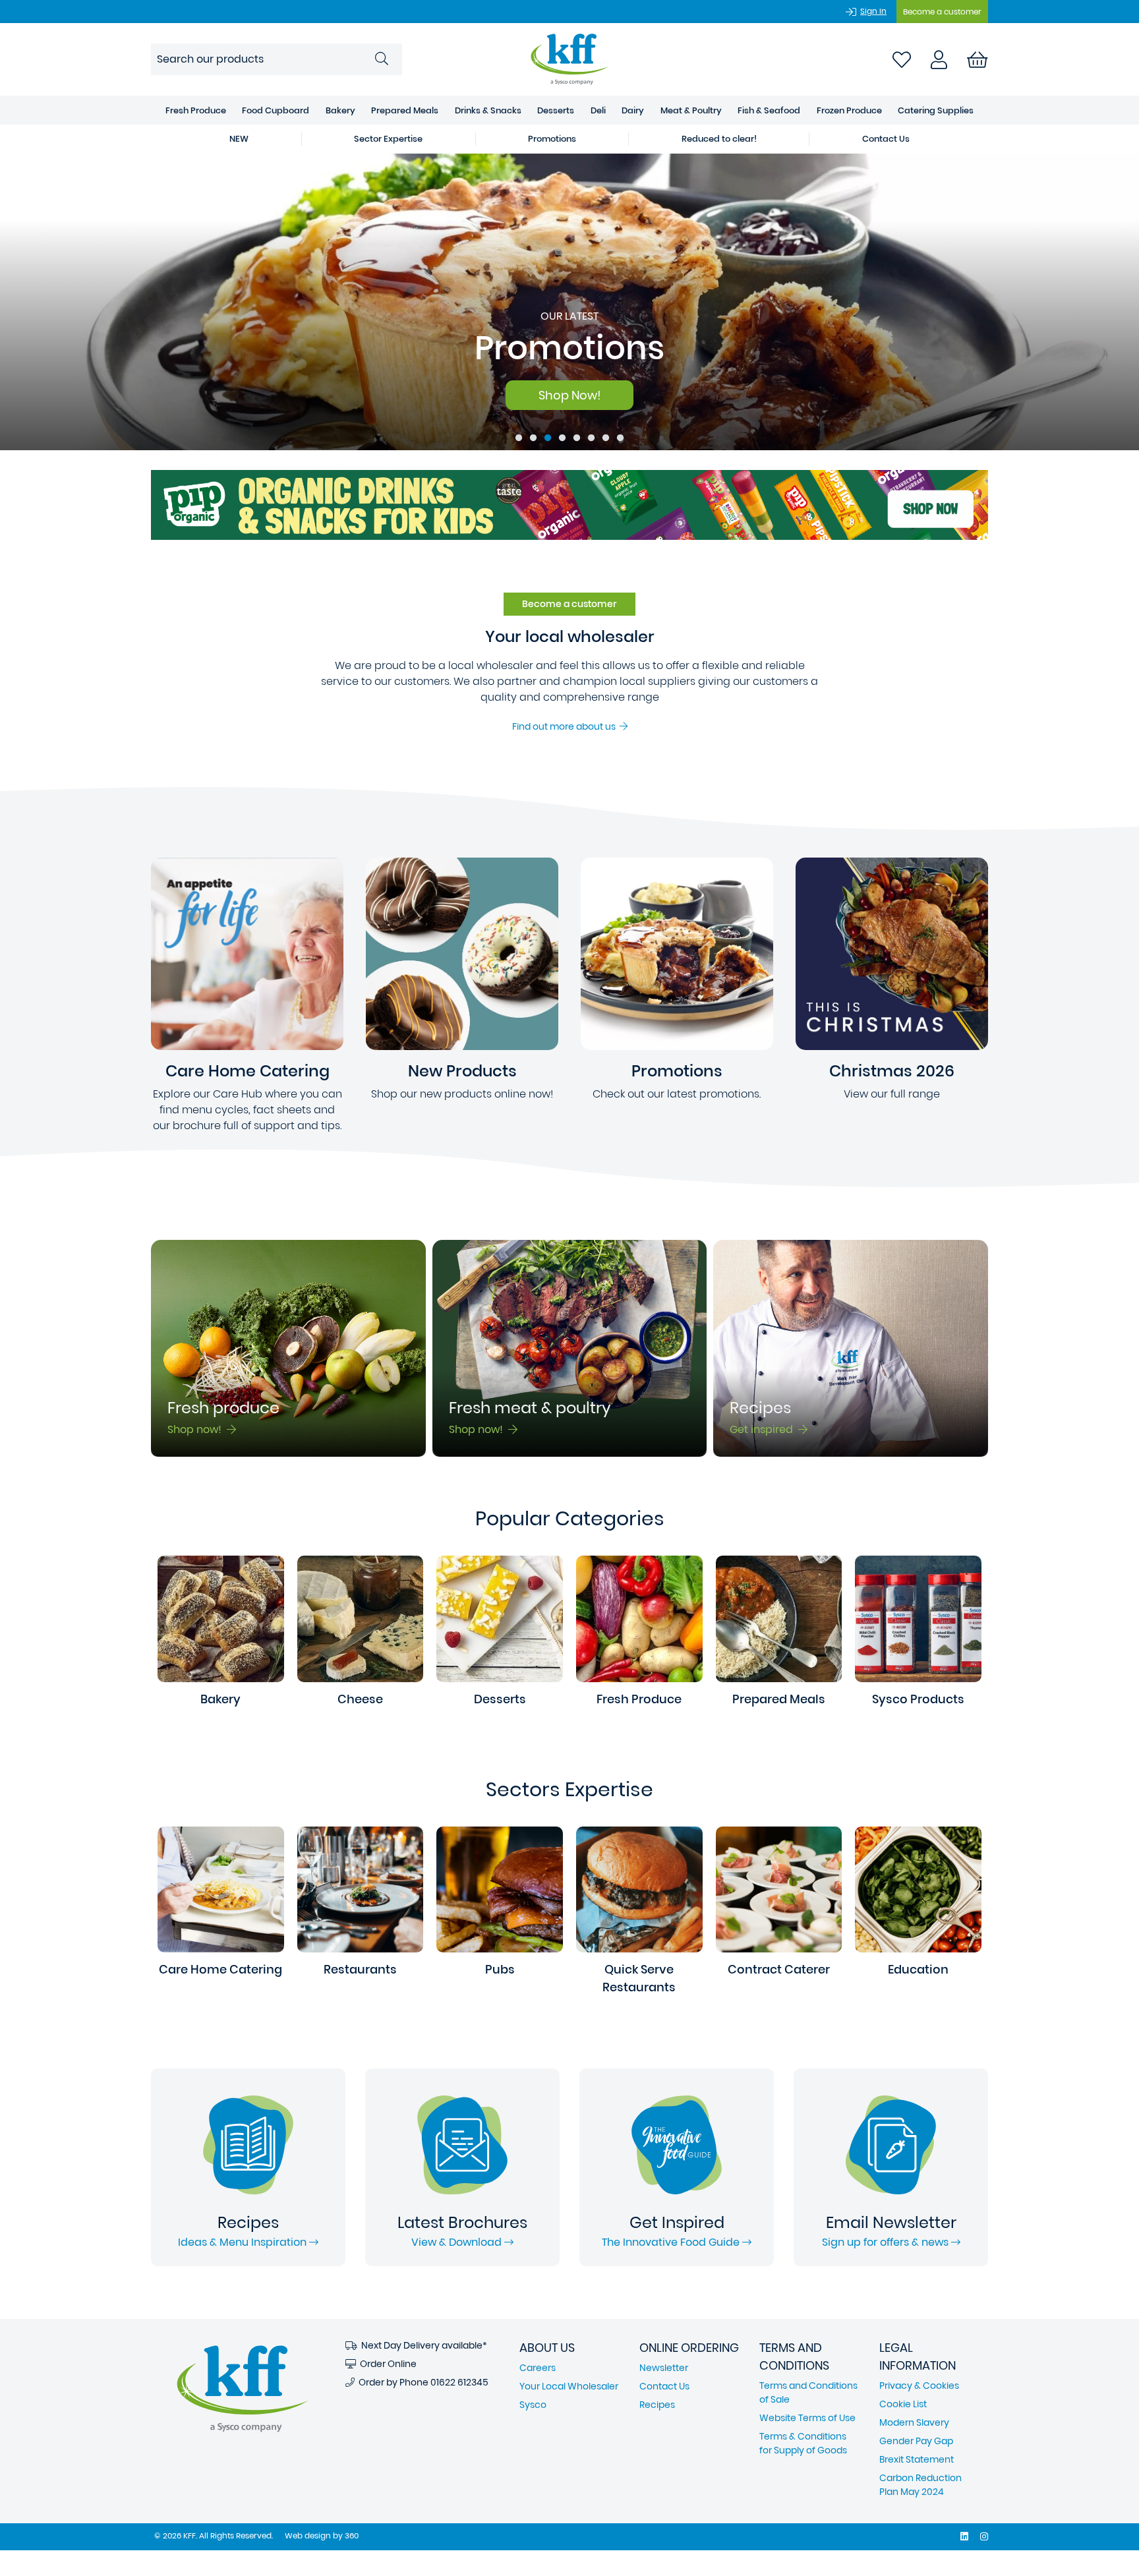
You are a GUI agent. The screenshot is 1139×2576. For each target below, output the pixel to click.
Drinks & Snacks (488, 110)
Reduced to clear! (719, 139)
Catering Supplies (936, 110)
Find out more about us (566, 726)
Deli (598, 110)
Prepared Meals (405, 110)
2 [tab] (533, 438)
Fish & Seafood (769, 110)
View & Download (458, 2242)
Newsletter (664, 2368)
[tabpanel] (569, 302)
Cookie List (903, 2404)
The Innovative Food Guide (672, 2242)
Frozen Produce (849, 110)
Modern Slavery (914, 2422)
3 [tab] (548, 438)
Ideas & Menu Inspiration (244, 2242)
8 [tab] (620, 438)
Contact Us (886, 139)
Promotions (552, 139)
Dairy (633, 110)
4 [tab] (562, 438)
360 (352, 2535)
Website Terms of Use (807, 2418)
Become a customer (942, 12)
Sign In (873, 11)
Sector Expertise (388, 139)
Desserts (556, 110)
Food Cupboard (276, 110)
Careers (538, 2368)
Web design (308, 2535)
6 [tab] (591, 438)
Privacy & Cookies (919, 2386)
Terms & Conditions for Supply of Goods (803, 2443)
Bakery (340, 110)
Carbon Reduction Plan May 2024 (920, 2485)
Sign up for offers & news (887, 2242)
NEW (239, 139)
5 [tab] (577, 438)
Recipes (657, 2405)
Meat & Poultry (691, 110)
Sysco (533, 2405)
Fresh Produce (196, 110)
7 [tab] (606, 438)
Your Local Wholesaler (569, 2386)
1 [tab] (519, 438)
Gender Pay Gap (916, 2441)
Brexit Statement (917, 2459)
